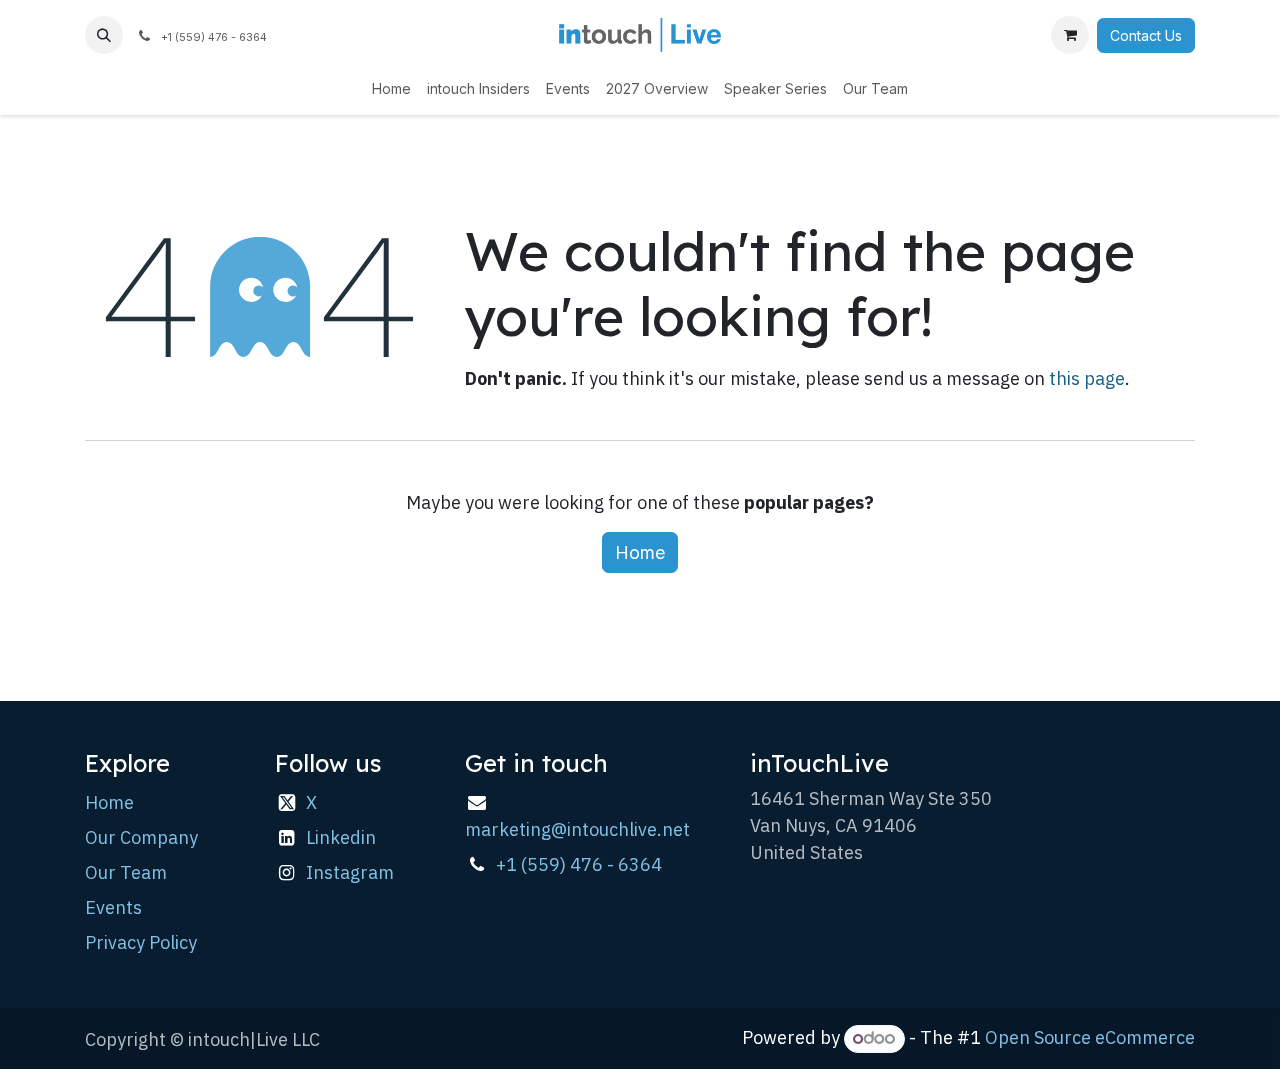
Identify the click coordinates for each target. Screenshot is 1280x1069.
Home (640, 552)
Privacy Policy (141, 942)
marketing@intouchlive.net (577, 829)
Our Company (141, 837)
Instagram (350, 872)
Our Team (126, 872)
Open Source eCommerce (1090, 1037)
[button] (104, 35)
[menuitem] (391, 88)
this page (1087, 378)
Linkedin (341, 837)
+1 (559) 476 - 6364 (579, 864)
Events (113, 907)
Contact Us (1146, 35)
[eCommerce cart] (1070, 35)
